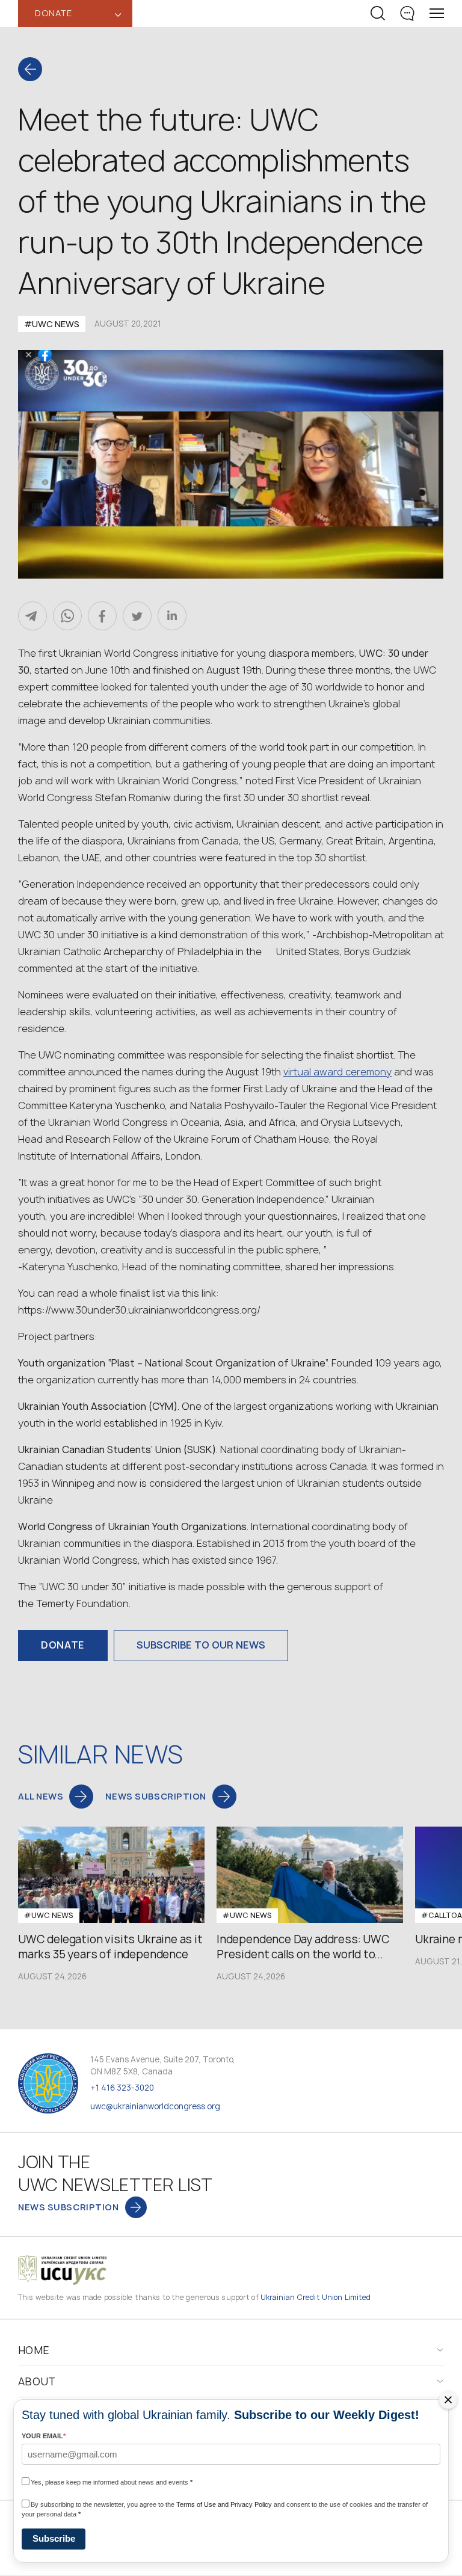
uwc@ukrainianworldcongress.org (155, 2106)
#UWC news (52, 324)
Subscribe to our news (201, 1645)
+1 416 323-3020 (122, 2088)
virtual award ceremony (337, 1072)
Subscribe (54, 2538)
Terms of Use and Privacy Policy (224, 2504)
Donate (63, 1645)
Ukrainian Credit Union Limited (316, 2297)
